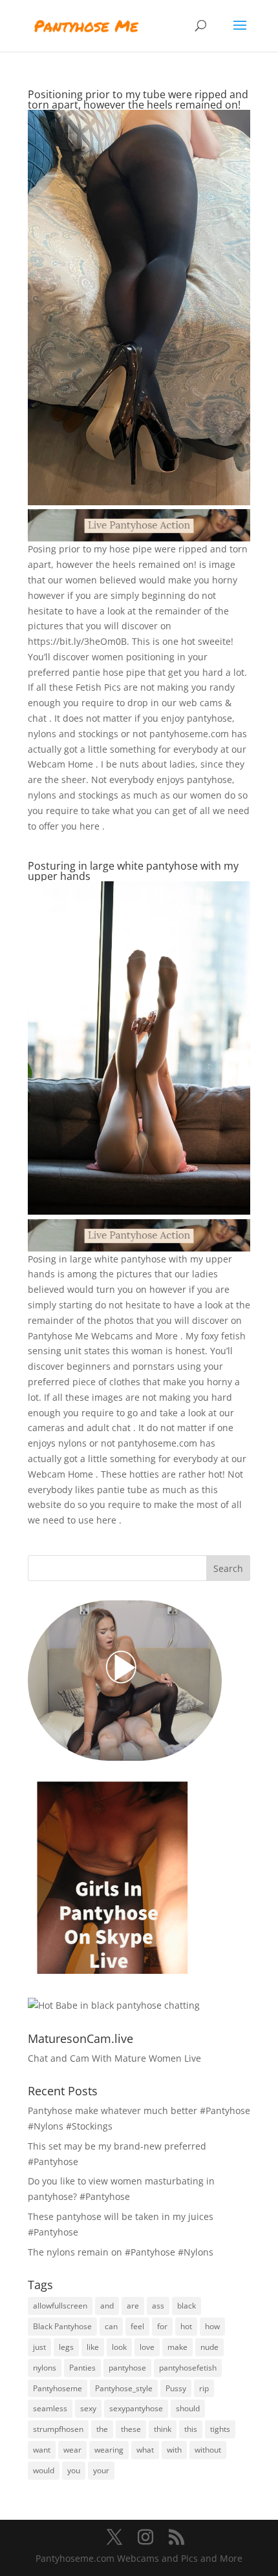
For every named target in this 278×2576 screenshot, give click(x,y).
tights (220, 2429)
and (107, 2306)
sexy (88, 2408)
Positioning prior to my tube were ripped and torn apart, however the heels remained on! (138, 99)
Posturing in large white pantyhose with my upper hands (133, 871)
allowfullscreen (60, 2306)
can (111, 2326)
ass (158, 2306)
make (177, 2347)
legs (66, 2347)
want (42, 2450)
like (93, 2347)
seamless (50, 2408)
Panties (82, 2368)
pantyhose (127, 2368)
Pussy (176, 2388)
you (74, 2470)
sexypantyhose (136, 2408)
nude (209, 2347)
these (131, 2429)
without (208, 2450)
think (163, 2429)
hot (186, 2326)
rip (204, 2388)
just (39, 2347)
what (145, 2450)
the (102, 2429)
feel (137, 2326)
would (44, 2470)
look (119, 2347)
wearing (109, 2450)
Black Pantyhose (62, 2326)
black (187, 2306)
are (133, 2306)
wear (72, 2450)
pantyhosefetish (188, 2368)
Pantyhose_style (124, 2388)
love (147, 2347)
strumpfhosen (58, 2429)
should (188, 2408)
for (162, 2326)
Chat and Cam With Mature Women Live (114, 2058)
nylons (45, 2368)
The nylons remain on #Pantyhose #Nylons (121, 2252)
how (212, 2326)
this (191, 2429)
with (174, 2450)
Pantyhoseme (58, 2388)
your (101, 2470)
